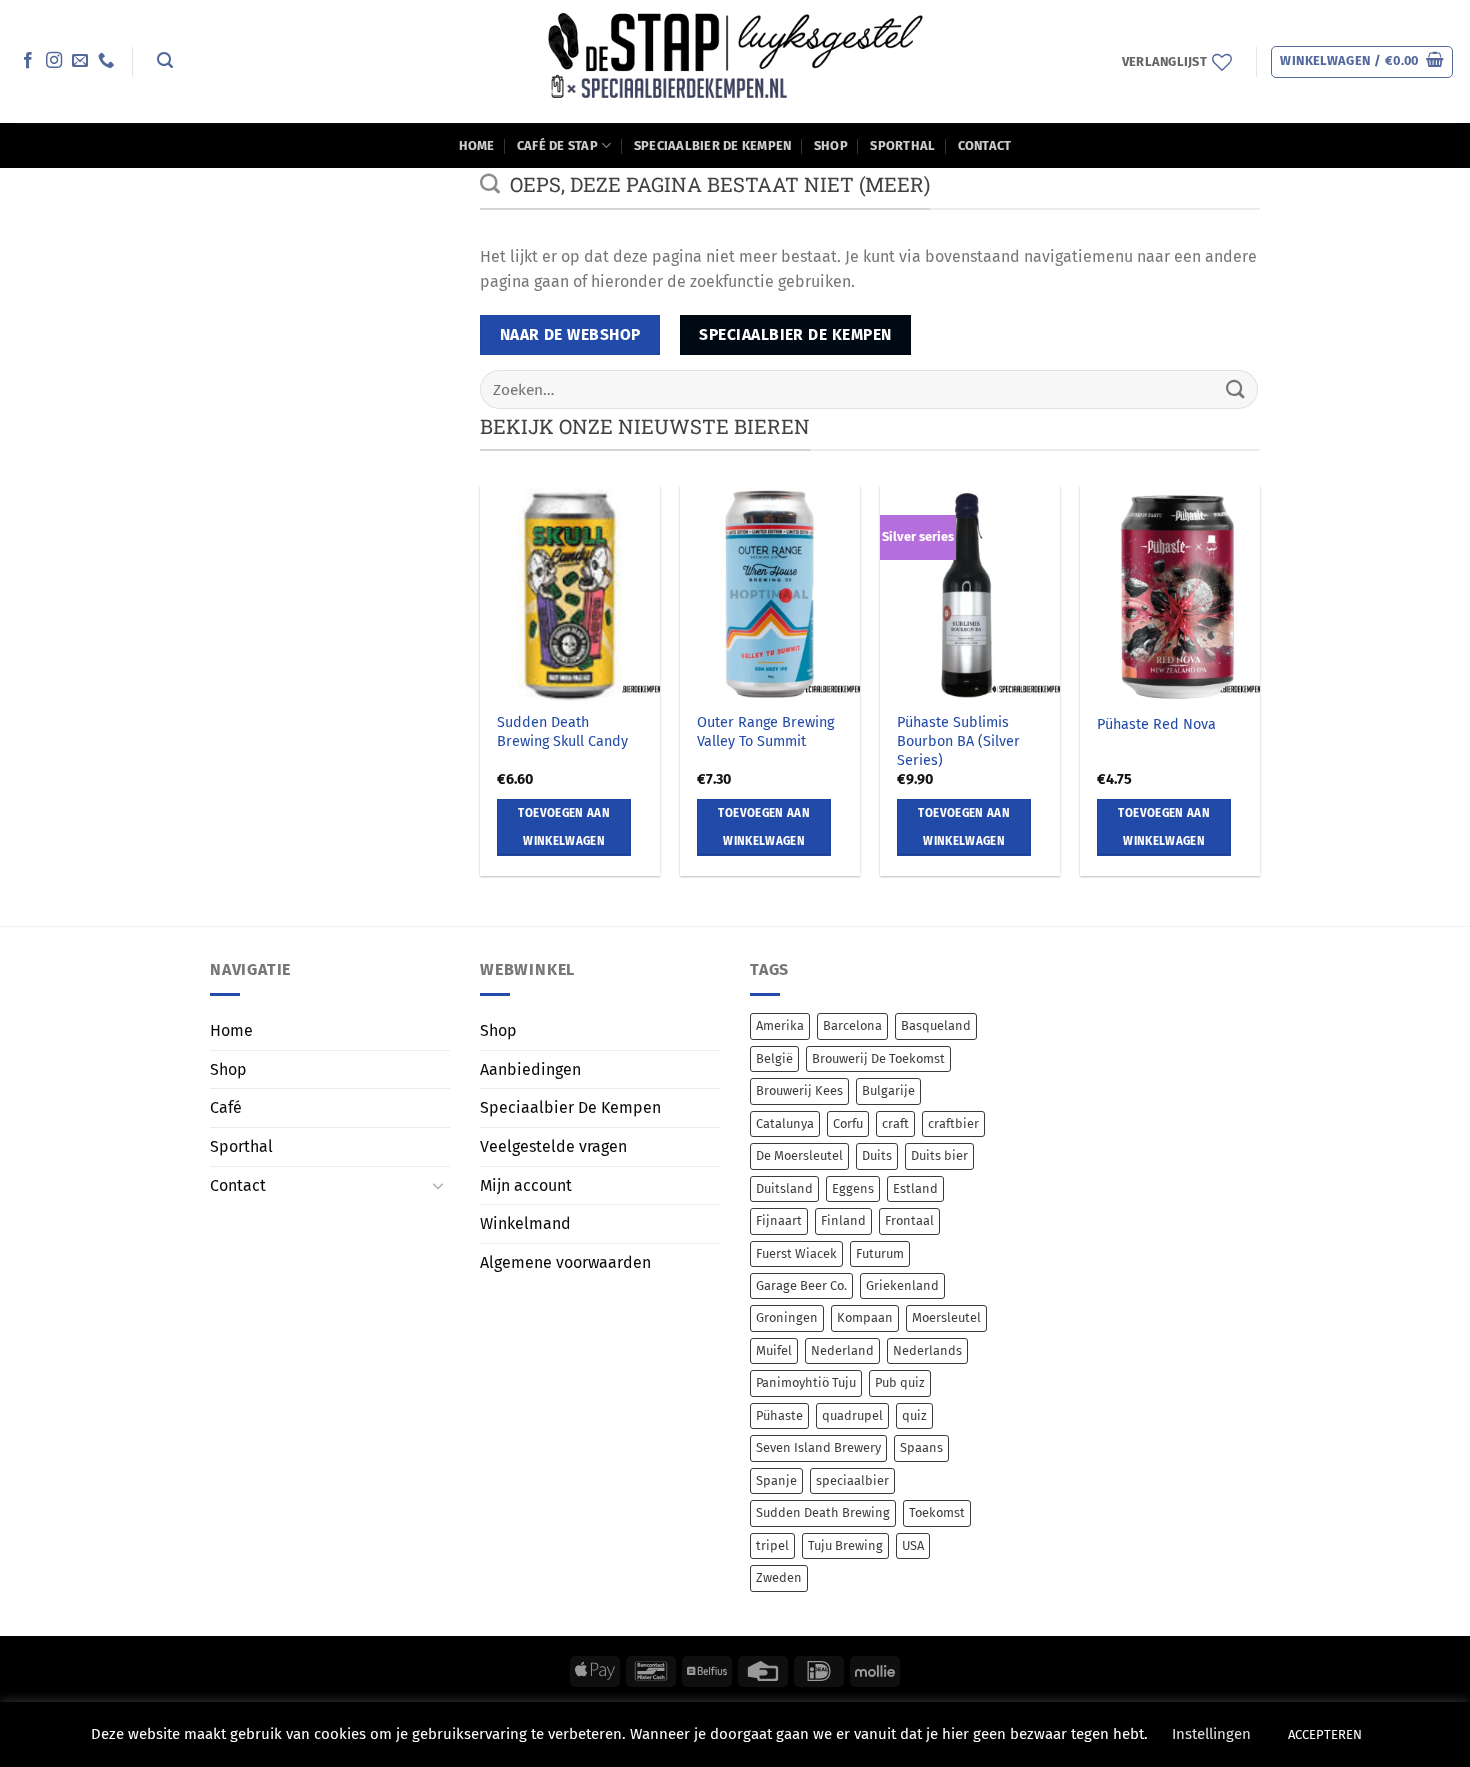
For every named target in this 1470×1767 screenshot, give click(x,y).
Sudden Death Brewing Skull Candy (562, 732)
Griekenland (902, 1285)
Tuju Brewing (845, 1545)
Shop (831, 145)
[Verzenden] (1236, 389)
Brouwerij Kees (799, 1090)
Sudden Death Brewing (823, 1512)
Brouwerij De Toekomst (878, 1058)
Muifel (774, 1350)
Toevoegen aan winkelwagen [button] (564, 827)
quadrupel (852, 1415)
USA (913, 1545)
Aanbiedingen (530, 1069)
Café (226, 1107)
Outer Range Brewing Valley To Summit (765, 732)
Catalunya (785, 1123)
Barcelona (852, 1025)
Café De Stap (557, 145)
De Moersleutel (799, 1155)
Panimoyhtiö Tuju (806, 1382)
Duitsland (784, 1188)
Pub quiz (900, 1382)
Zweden (779, 1577)
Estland (915, 1188)
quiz (914, 1415)
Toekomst (937, 1512)
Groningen (787, 1317)
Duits (877, 1155)
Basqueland (936, 1025)
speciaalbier (852, 1480)
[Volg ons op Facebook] (28, 61)
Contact (985, 145)
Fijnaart (779, 1220)
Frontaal (909, 1220)
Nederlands (927, 1350)
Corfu (848, 1123)
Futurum (880, 1253)
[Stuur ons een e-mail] (80, 61)
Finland (843, 1220)
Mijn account (526, 1185)
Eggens (853, 1188)
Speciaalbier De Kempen (713, 145)
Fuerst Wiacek (796, 1253)
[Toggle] (438, 1185)
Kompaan (865, 1317)
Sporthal (902, 145)
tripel (772, 1545)
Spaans (921, 1447)
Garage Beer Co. (801, 1285)
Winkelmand (525, 1223)
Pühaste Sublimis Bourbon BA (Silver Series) (958, 741)
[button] (164, 60)
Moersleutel (946, 1317)
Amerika (780, 1025)
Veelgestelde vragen (553, 1146)
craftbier (953, 1123)
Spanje (776, 1480)
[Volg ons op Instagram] (54, 61)
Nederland (842, 1350)
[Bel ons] (106, 61)
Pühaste (779, 1415)
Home (477, 145)
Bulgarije (888, 1090)
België (774, 1058)
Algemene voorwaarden (565, 1262)
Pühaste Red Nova (1156, 724)
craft (895, 1123)
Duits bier (939, 1155)
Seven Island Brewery (818, 1447)
